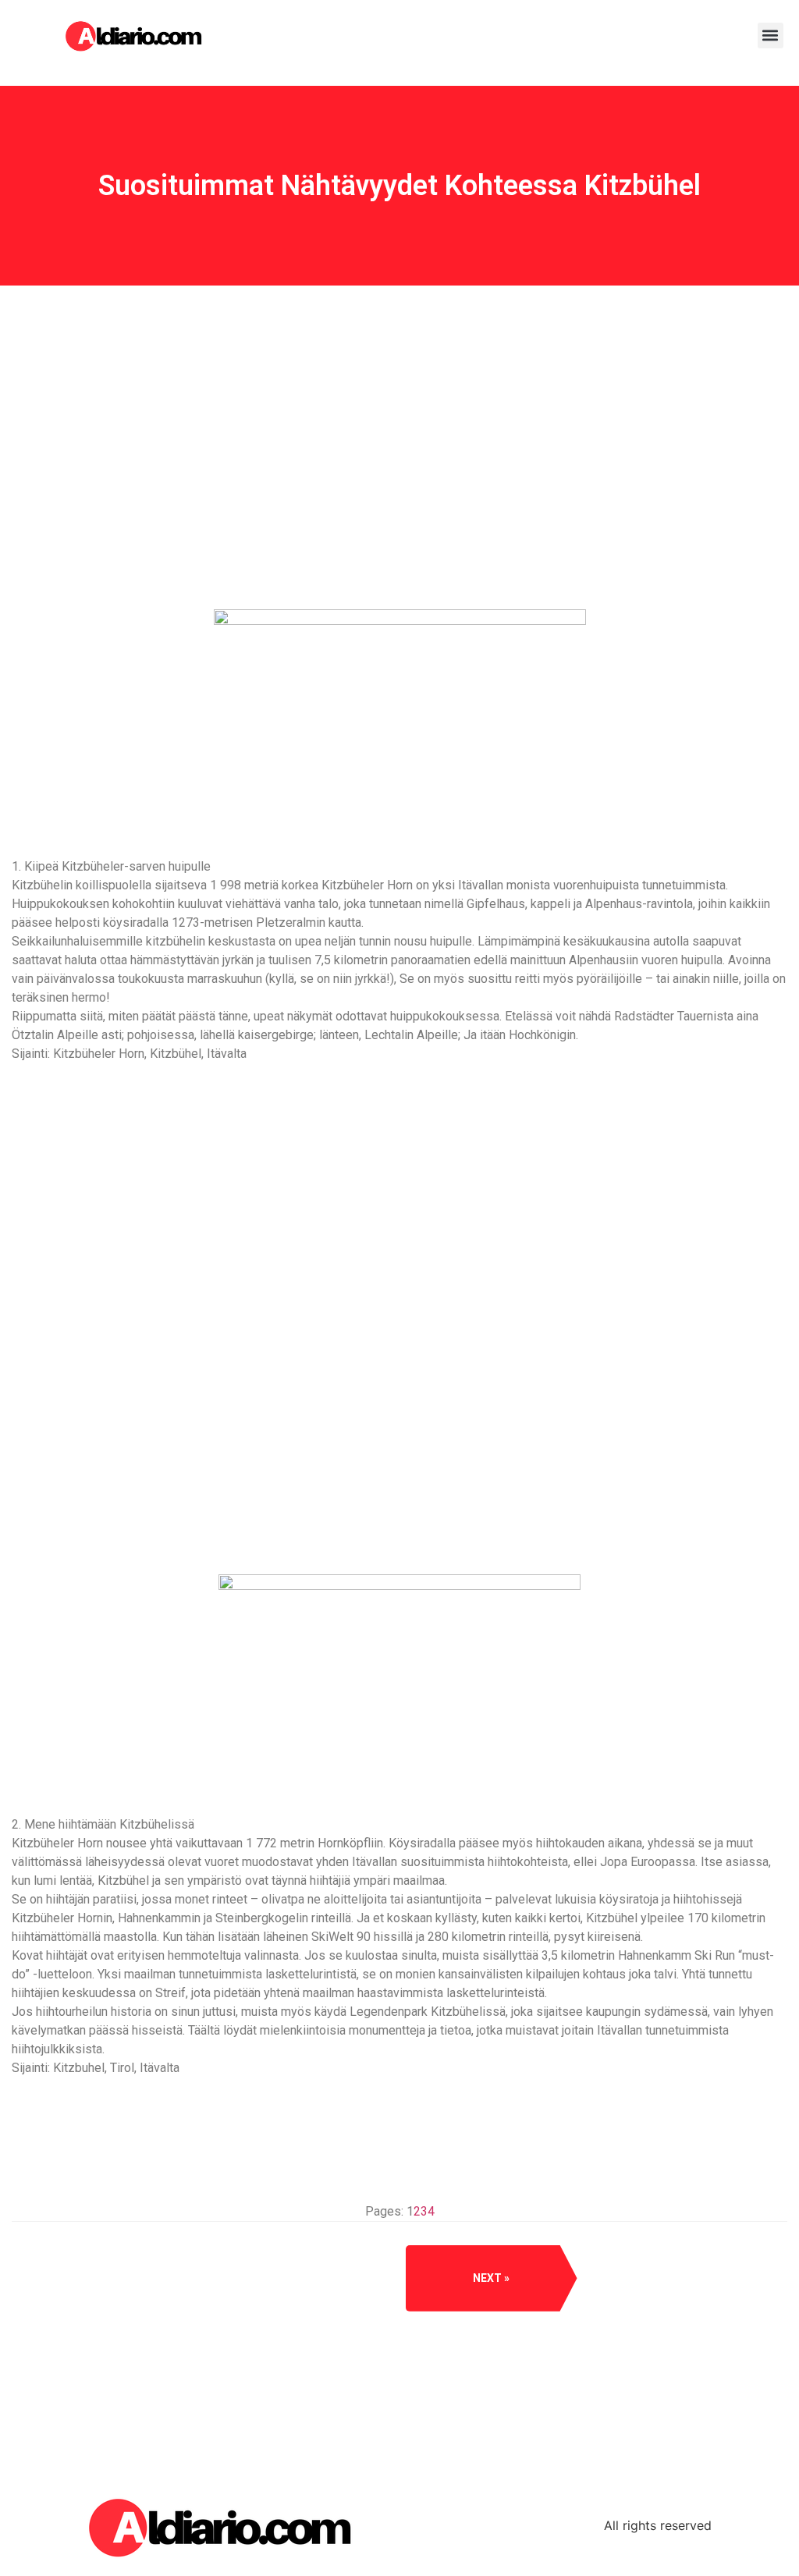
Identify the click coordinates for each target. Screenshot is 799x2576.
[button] (771, 35)
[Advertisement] (399, 506)
